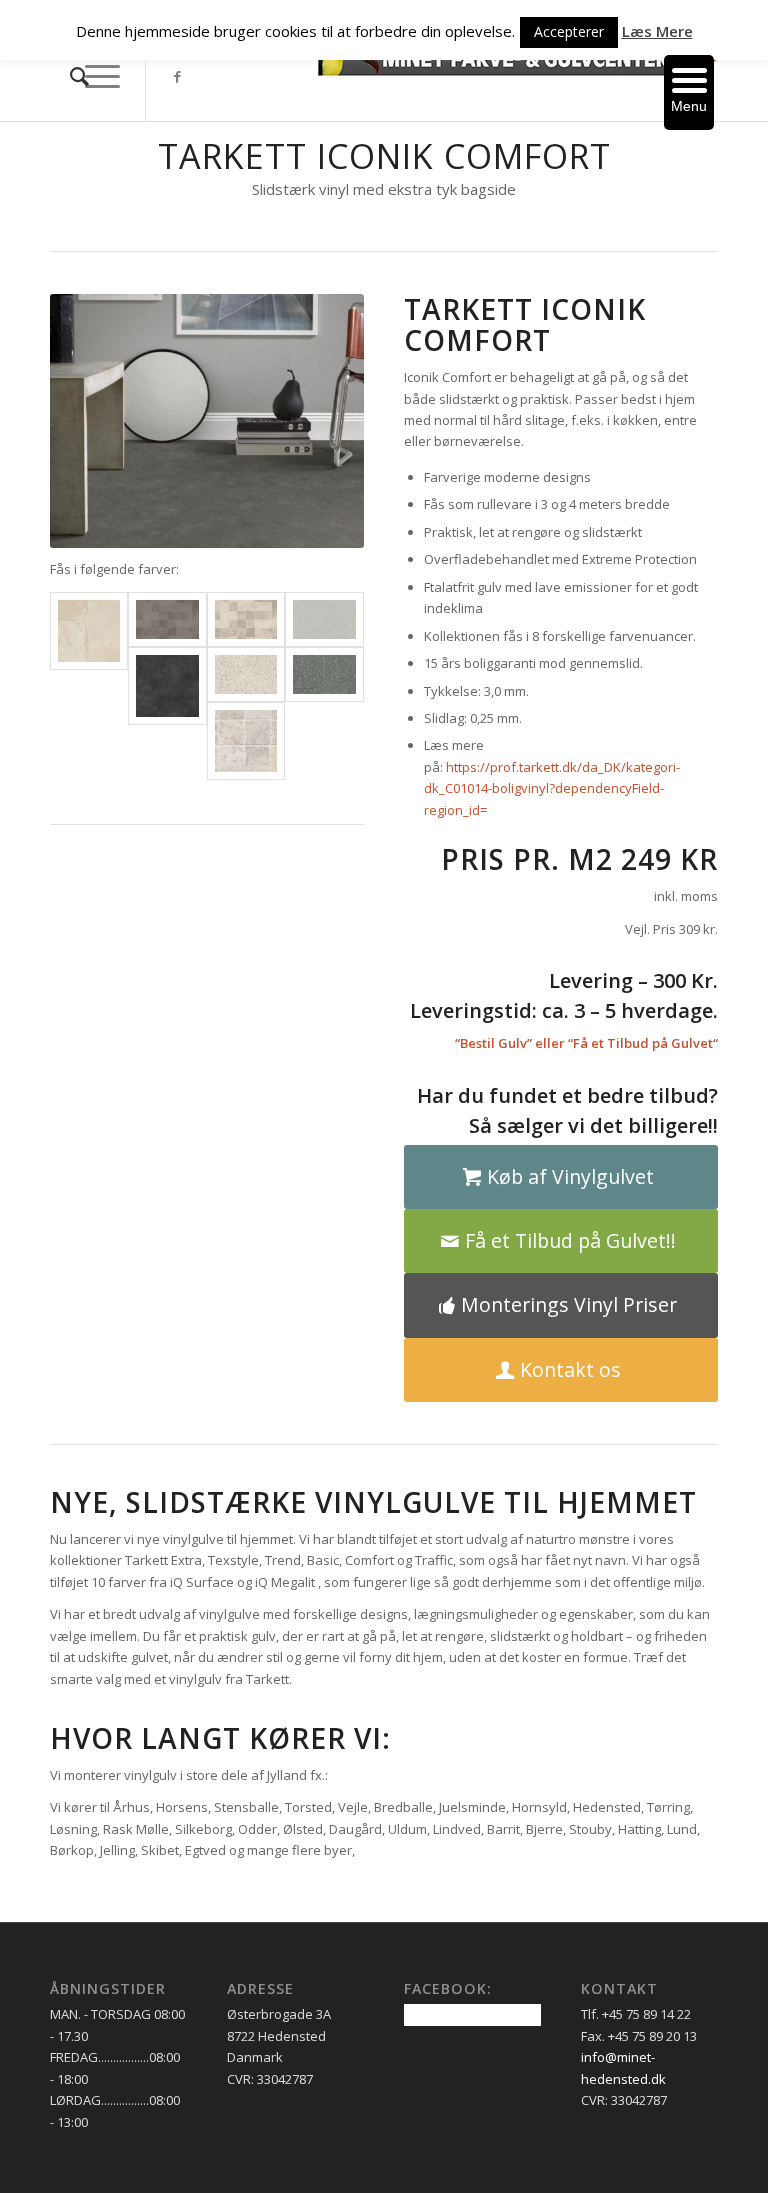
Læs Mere (657, 31)
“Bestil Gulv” (493, 1043)
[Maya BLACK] (167, 686)
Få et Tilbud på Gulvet (643, 1043)
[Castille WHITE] (89, 631)
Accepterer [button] (569, 31)
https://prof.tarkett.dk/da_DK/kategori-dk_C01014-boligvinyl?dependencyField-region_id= (552, 788)
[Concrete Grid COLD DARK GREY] (167, 619)
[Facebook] (177, 76)
